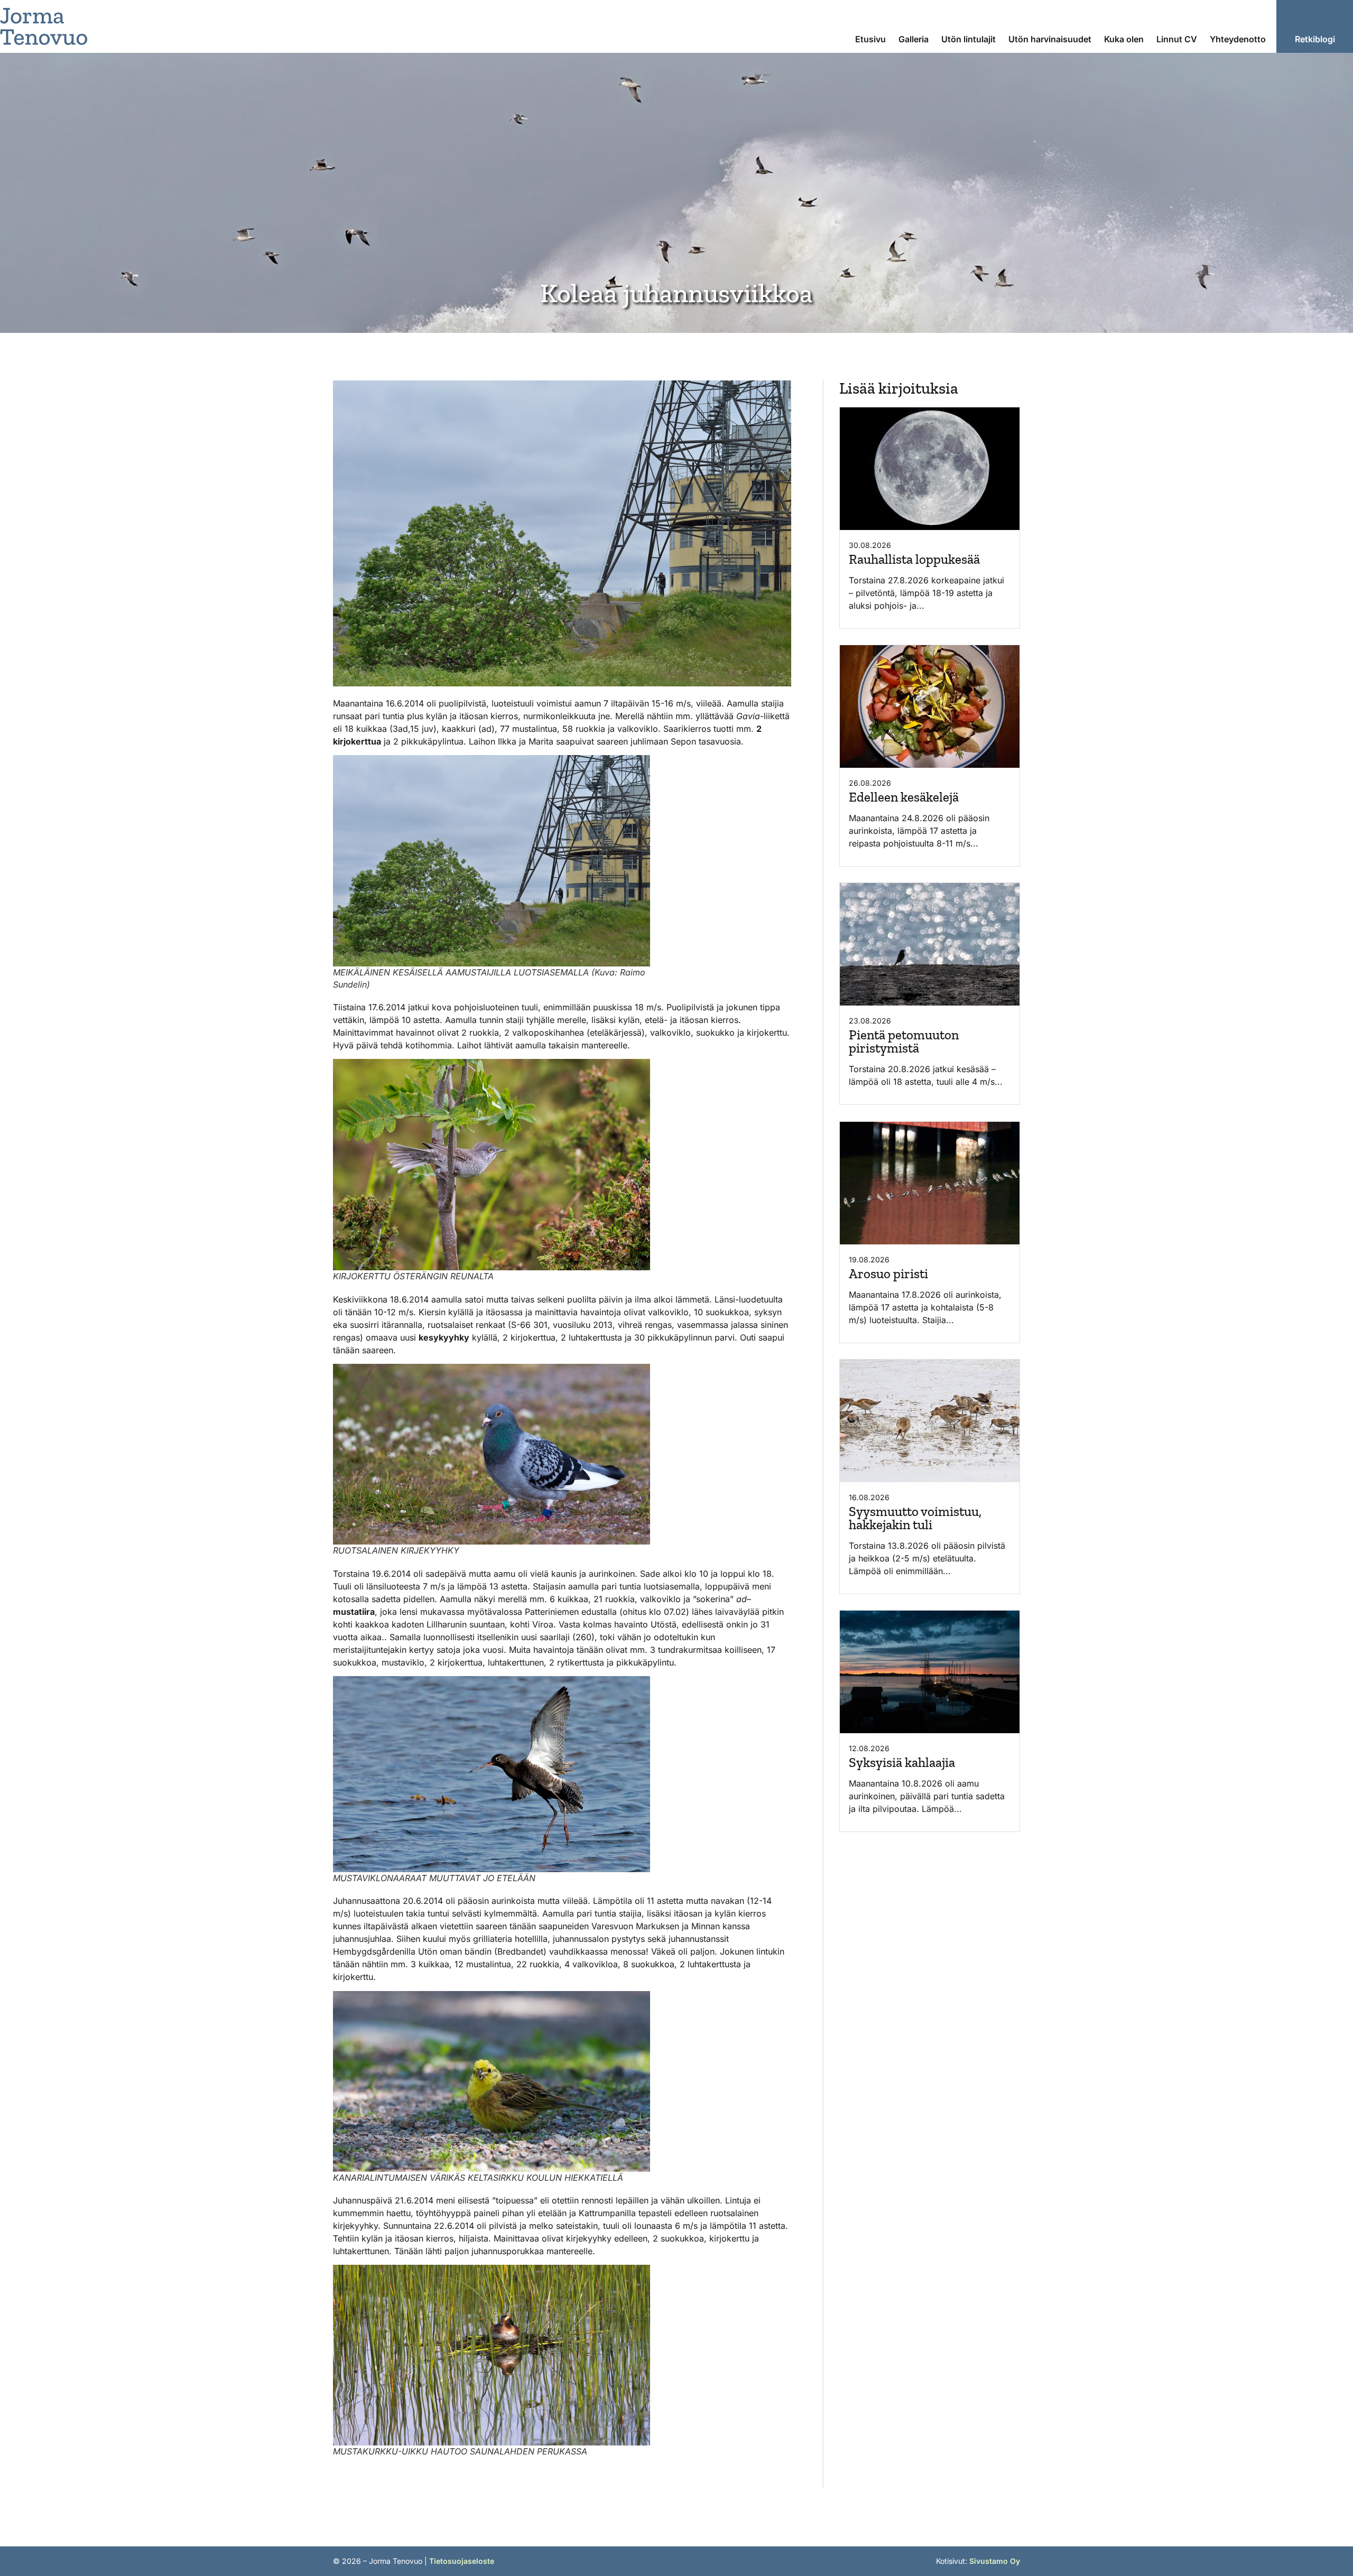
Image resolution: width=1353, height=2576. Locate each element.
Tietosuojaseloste (462, 2561)
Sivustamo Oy (995, 2561)
